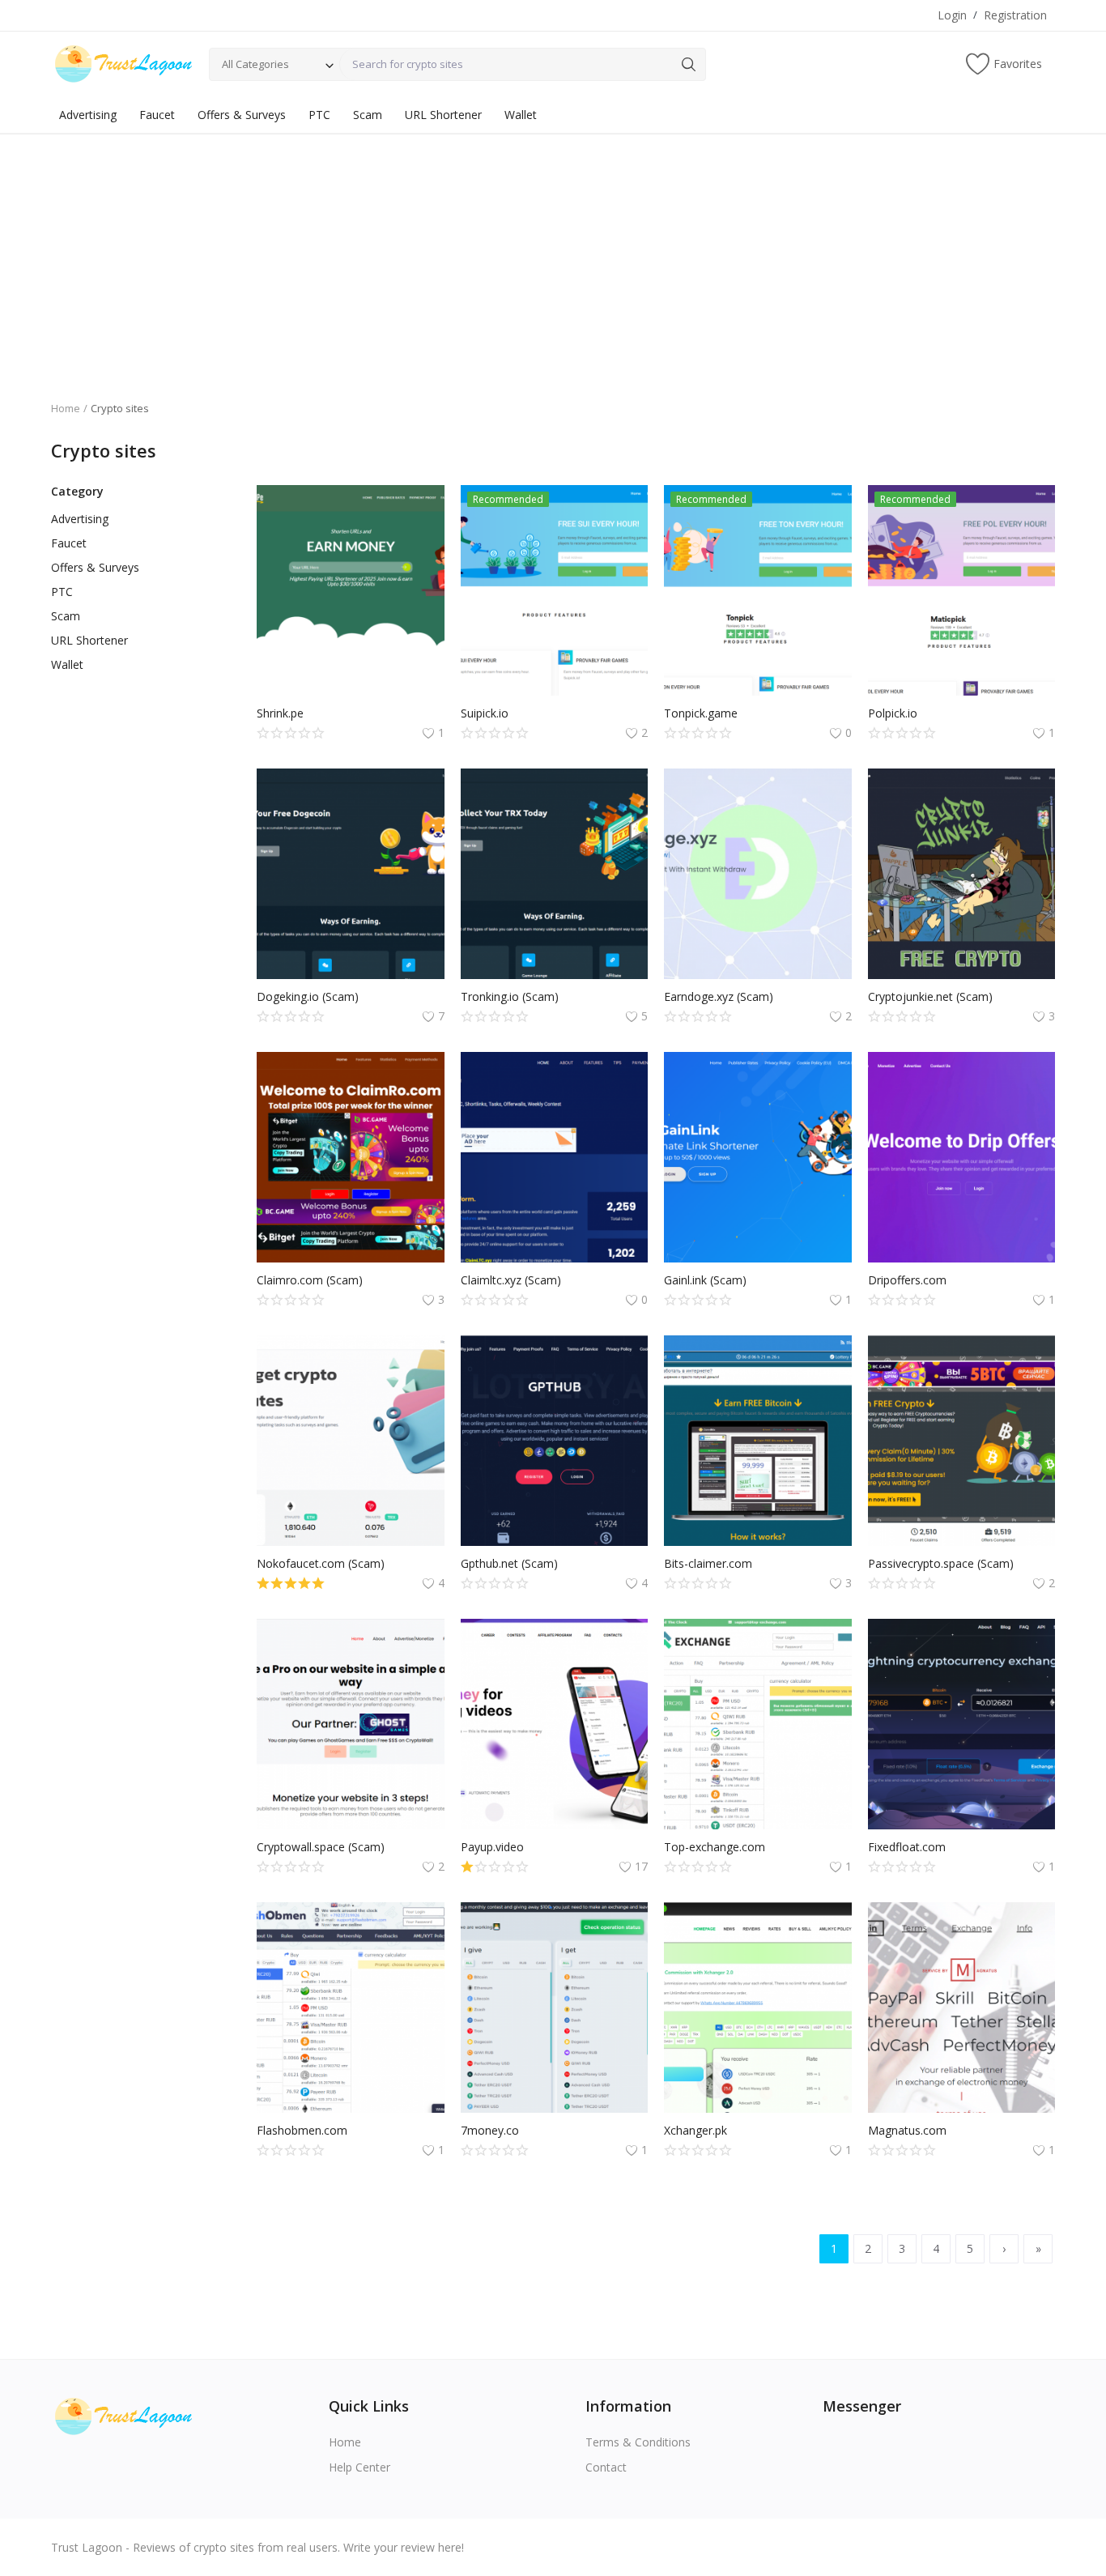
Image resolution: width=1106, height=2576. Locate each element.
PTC (319, 115)
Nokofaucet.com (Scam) (321, 1563)
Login (952, 15)
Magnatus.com (907, 2130)
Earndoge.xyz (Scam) (719, 996)
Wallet (521, 115)
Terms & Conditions (638, 2442)
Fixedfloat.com (907, 1847)
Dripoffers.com (907, 1280)
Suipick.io (485, 713)
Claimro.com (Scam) (310, 1280)
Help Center (359, 2467)
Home (66, 408)
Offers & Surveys (242, 115)
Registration (1015, 15)
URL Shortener (443, 115)
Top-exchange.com (715, 1847)
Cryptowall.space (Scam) (321, 1847)
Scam (368, 115)
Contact (606, 2467)
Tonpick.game (701, 713)
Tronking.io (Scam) (510, 996)
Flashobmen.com (302, 2130)
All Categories (255, 64)
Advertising (88, 115)
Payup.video (492, 1847)
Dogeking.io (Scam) (308, 996)
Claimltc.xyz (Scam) (511, 1280)
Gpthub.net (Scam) (509, 1563)
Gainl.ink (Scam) (705, 1280)
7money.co (490, 2130)
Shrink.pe (280, 713)
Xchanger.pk (696, 2130)
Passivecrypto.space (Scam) (941, 1563)
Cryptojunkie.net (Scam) (930, 996)
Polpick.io (893, 713)
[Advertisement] (553, 255)
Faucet (157, 115)
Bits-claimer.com (708, 1563)
